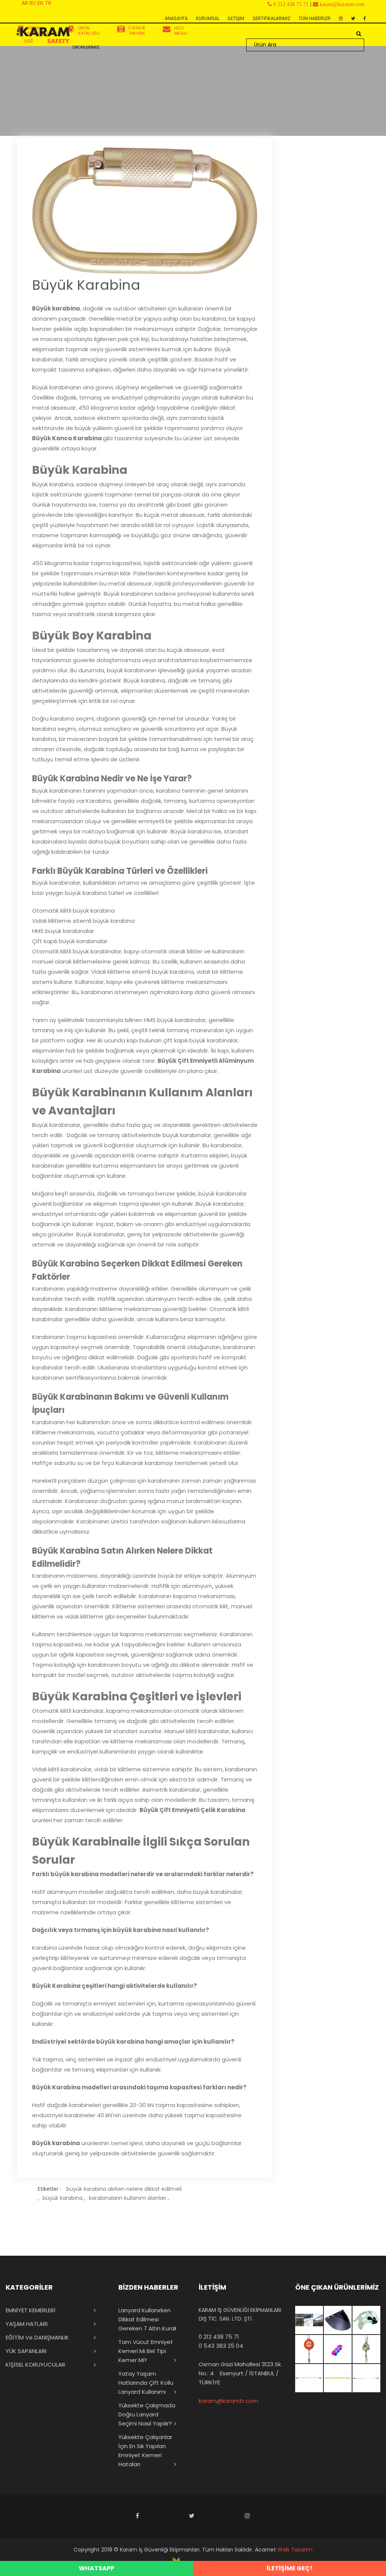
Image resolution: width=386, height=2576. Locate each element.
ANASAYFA (176, 18)
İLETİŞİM (236, 18)
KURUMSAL (208, 18)
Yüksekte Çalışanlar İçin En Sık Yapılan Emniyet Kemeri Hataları (145, 2451)
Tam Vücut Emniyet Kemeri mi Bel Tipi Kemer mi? (146, 2351)
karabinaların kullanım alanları (128, 2198)
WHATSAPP (96, 2568)
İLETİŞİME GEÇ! (289, 2568)
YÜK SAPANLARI (26, 2351)
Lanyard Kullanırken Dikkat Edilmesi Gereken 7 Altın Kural (147, 2319)
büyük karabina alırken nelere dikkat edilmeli (124, 2189)
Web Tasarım (295, 2550)
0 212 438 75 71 (219, 2337)
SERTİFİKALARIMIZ (271, 18)
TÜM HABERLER (315, 18)
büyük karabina (63, 2198)
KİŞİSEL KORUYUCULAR (35, 2365)
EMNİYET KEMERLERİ (31, 2310)
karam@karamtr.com (228, 2401)
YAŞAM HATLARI (27, 2324)
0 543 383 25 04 (221, 2346)
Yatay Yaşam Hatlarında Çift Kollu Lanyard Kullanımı (146, 2383)
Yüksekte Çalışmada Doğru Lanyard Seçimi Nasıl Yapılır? (147, 2414)
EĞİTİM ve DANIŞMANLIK (37, 2337)
